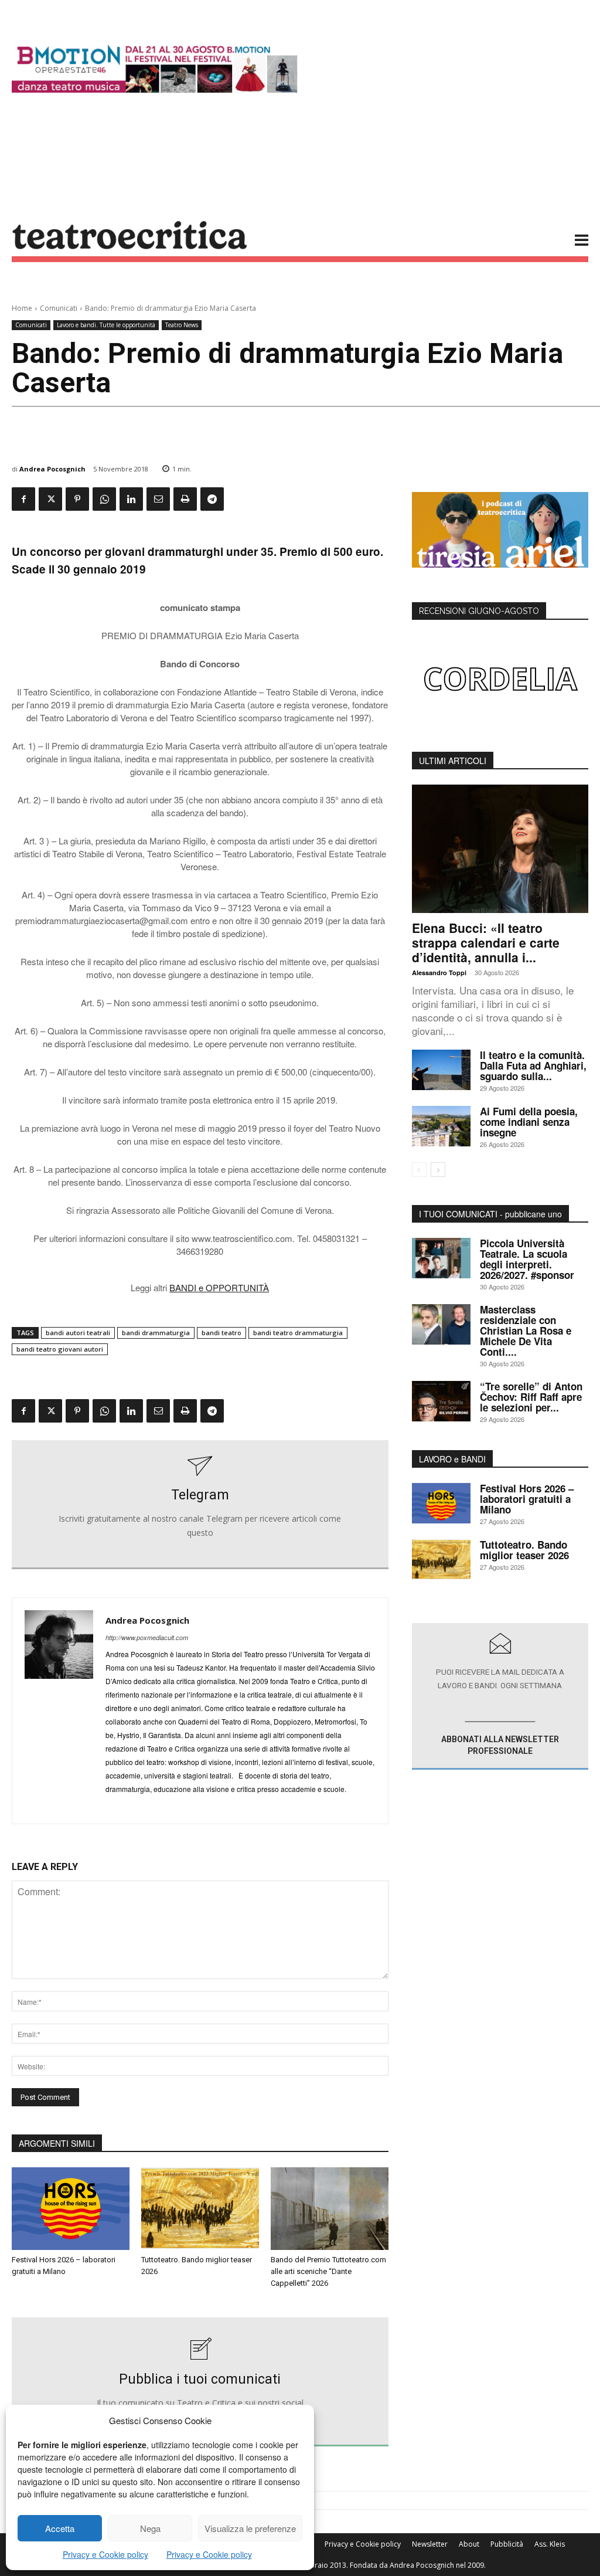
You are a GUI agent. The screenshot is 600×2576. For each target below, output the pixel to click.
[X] (50, 499)
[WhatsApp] (104, 499)
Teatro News (182, 325)
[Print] (185, 499)
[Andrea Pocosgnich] (59, 1711)
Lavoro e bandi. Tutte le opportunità (106, 325)
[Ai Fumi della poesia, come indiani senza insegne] (441, 1126)
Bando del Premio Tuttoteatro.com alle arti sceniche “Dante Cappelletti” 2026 (328, 2271)
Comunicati (59, 308)
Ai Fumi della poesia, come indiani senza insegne (529, 1122)
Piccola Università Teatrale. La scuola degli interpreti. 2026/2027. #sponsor (527, 1259)
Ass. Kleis (550, 2544)
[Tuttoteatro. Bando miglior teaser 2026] (200, 2209)
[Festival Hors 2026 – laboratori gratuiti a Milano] (71, 2209)
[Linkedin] (131, 499)
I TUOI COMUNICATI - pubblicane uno (490, 1214)
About (469, 2544)
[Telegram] (212, 499)
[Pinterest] (77, 499)
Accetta (60, 2528)
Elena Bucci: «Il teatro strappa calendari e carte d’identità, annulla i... (486, 942)
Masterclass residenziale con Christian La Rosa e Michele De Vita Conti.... (526, 1331)
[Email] (158, 499)
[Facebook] (23, 499)
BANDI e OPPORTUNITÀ (219, 1287)
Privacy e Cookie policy (105, 2554)
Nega (150, 2528)
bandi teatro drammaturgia (298, 1333)
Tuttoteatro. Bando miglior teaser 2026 (524, 1550)
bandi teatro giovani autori (60, 1349)
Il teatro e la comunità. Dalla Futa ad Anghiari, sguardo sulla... (533, 1065)
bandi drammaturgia (156, 1333)
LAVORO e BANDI (452, 1459)
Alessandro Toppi (439, 973)
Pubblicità (507, 2544)
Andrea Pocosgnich (52, 469)
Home (22, 308)
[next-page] (438, 1170)
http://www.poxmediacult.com (147, 1637)
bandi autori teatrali (78, 1333)
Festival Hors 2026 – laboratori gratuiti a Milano (527, 1499)
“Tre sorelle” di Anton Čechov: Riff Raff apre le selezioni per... (531, 1397)
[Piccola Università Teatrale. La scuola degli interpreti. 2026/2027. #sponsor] (441, 1258)
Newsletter (430, 2544)
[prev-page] (419, 1170)
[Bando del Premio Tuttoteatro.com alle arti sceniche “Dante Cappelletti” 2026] (330, 2209)
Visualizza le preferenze (250, 2528)
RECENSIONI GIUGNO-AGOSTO (479, 611)
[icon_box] (200, 1505)
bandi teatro (221, 1333)
